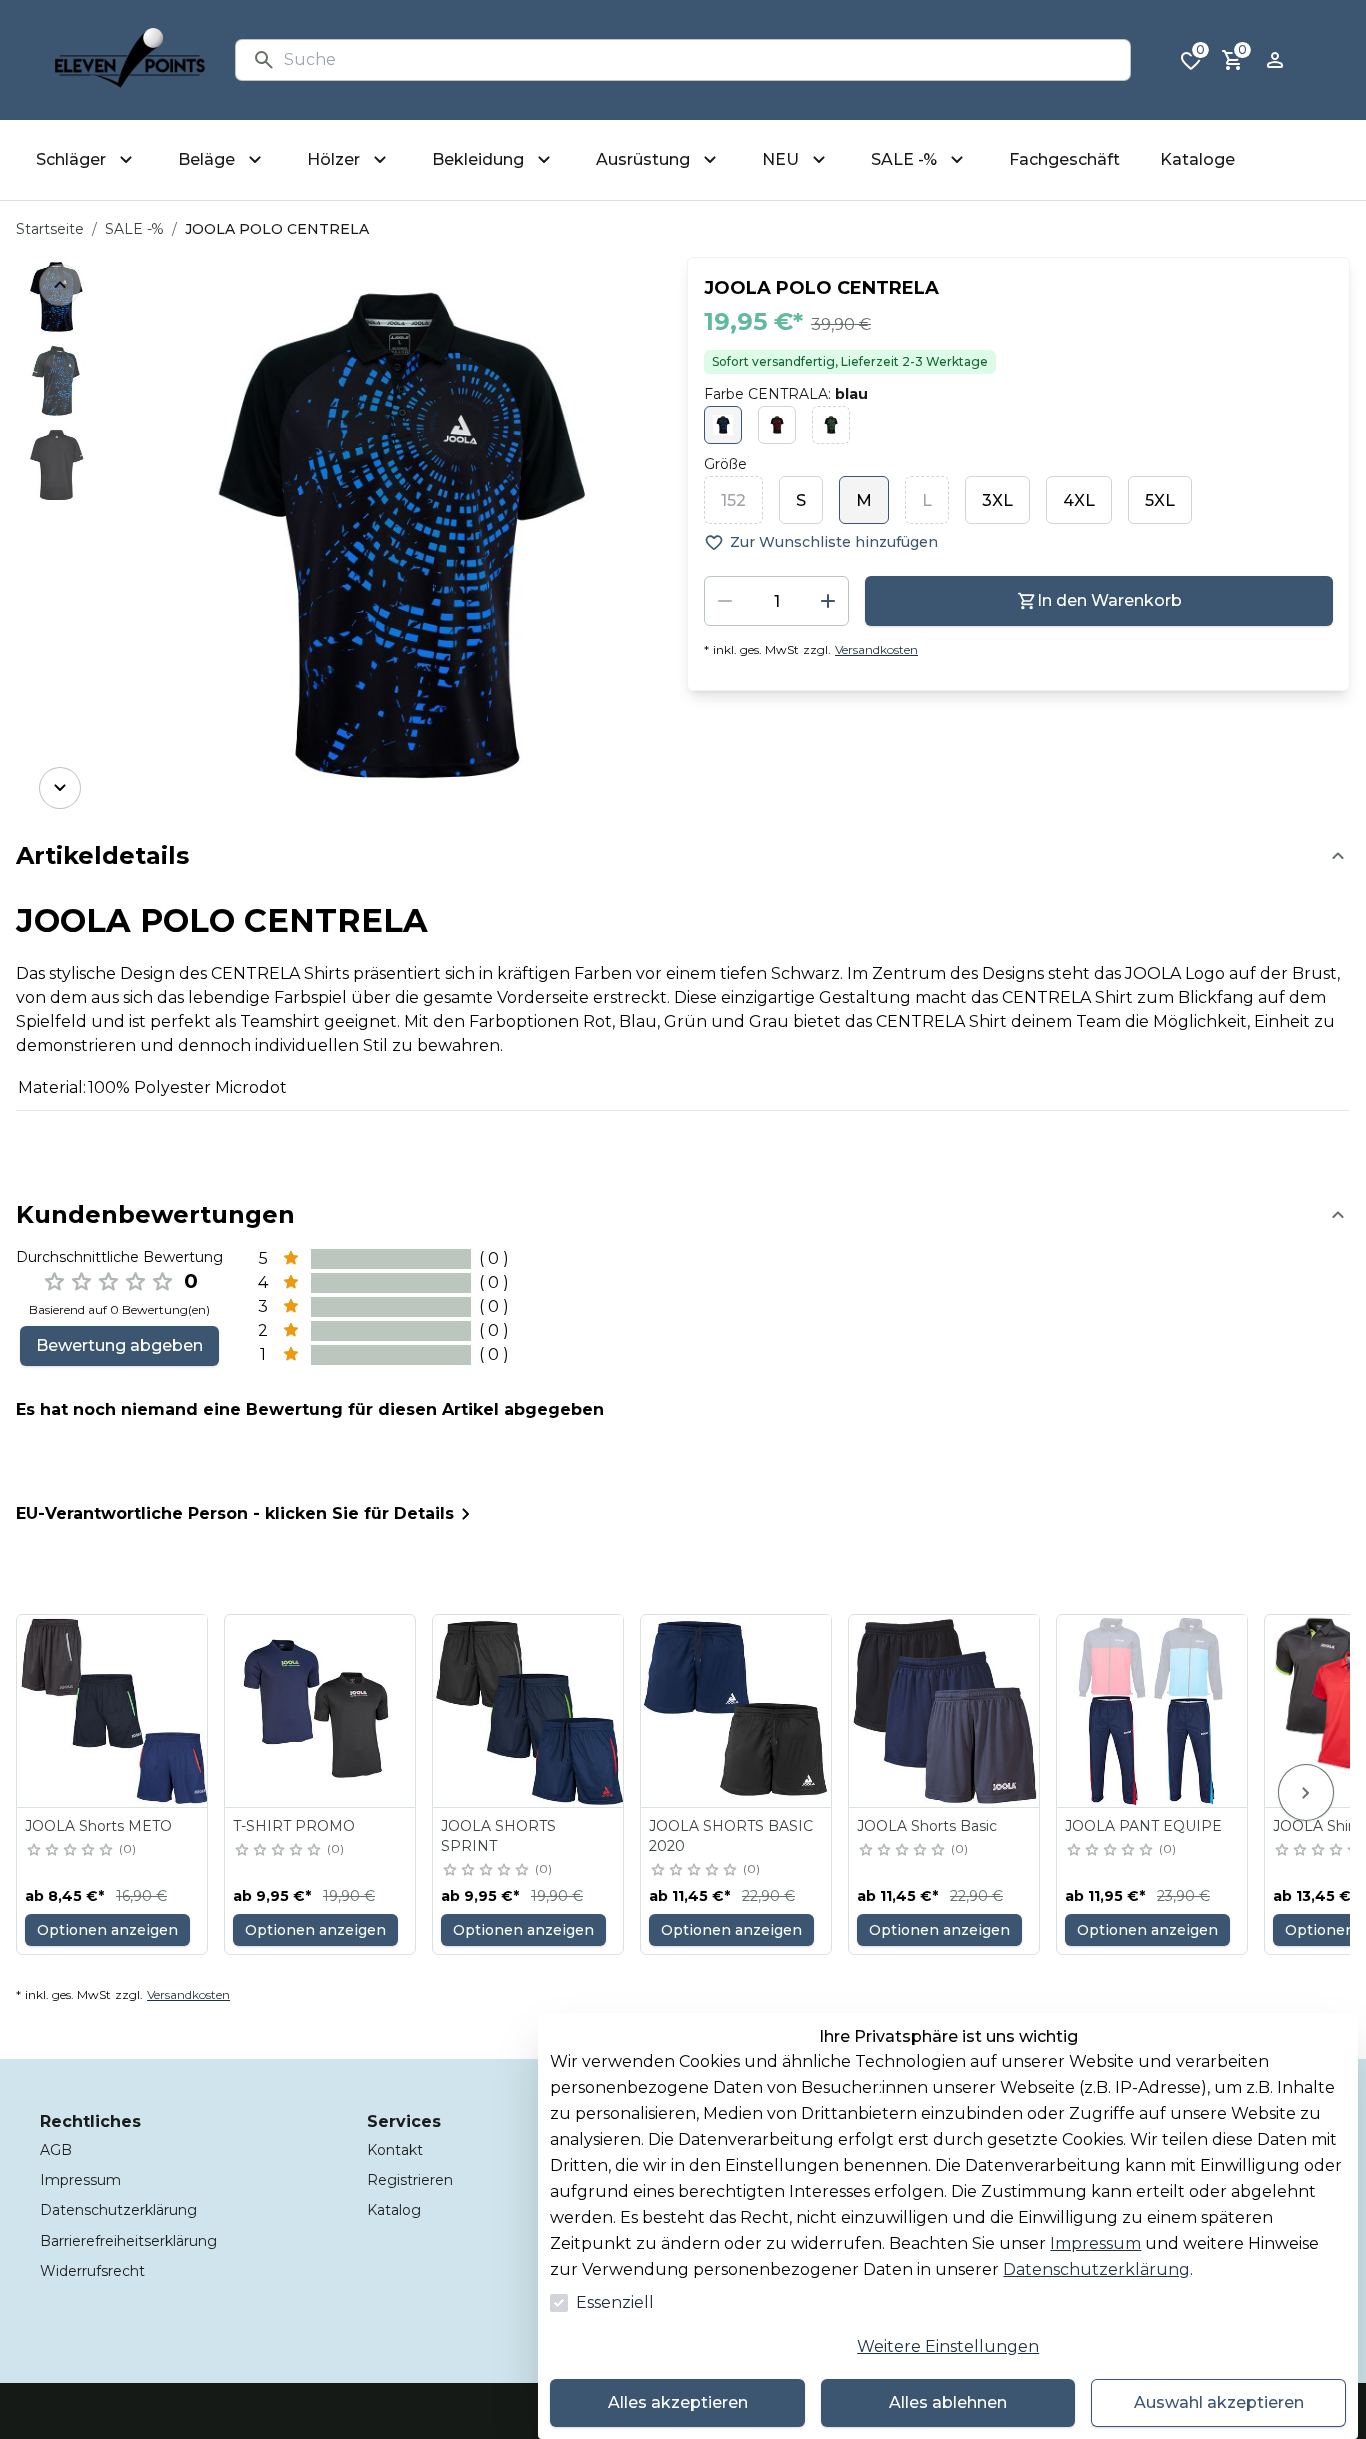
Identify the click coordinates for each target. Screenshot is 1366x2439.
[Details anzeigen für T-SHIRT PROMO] (321, 1711)
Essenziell (615, 2302)
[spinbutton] (776, 601)
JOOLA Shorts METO (98, 1826)
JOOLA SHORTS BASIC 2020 (731, 1836)
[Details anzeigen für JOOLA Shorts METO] (113, 1711)
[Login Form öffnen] (1275, 60)
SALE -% (134, 229)
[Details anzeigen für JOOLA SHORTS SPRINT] (529, 1711)
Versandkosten (876, 649)
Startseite (50, 229)
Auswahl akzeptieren (1219, 2402)
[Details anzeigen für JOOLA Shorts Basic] (945, 1711)
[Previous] (60, 285)
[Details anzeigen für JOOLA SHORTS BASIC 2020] (737, 1711)
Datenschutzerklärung (1096, 2269)
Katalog (394, 2210)
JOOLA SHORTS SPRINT (498, 1836)
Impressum (1095, 2243)
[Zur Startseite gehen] (130, 60)
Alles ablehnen (948, 2402)
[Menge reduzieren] (725, 601)
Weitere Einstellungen (948, 2346)
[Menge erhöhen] (828, 601)
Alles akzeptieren (678, 2402)
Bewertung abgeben (119, 1345)
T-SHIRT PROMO (294, 1826)
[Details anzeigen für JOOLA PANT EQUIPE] (1153, 1711)
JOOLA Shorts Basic (927, 1826)
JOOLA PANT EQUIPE (1143, 1826)
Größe (725, 464)
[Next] (60, 788)
